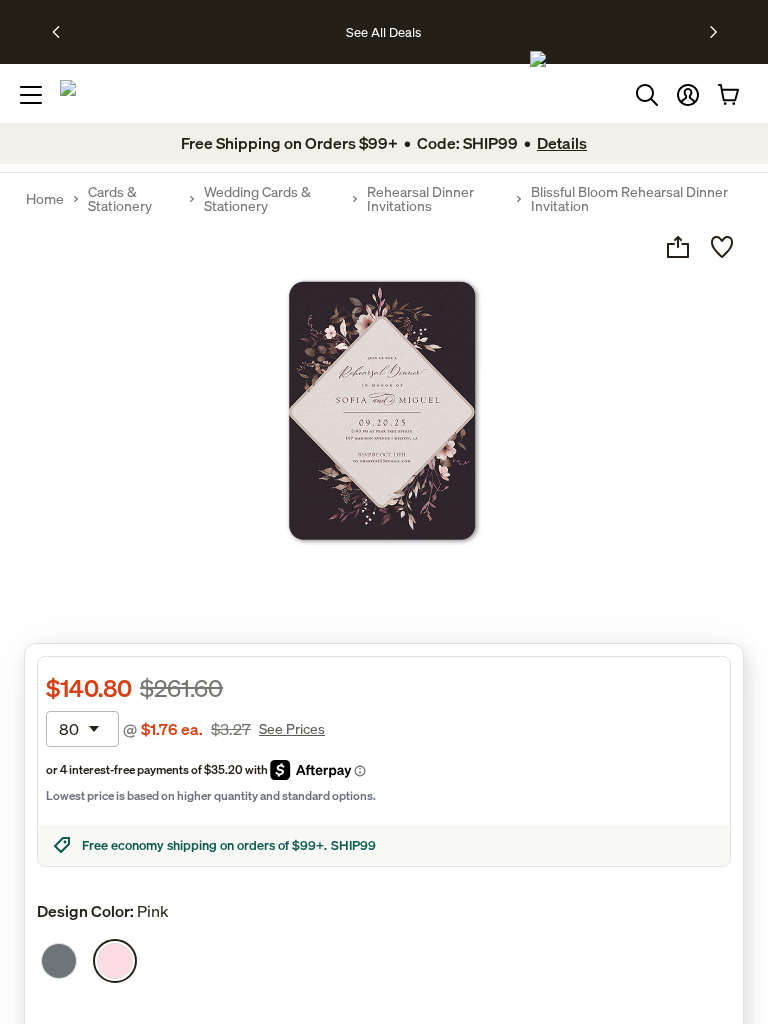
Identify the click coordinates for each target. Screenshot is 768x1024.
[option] (59, 961)
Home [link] (45, 199)
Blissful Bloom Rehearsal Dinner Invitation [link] (629, 199)
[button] (688, 95)
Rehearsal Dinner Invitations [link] (420, 199)
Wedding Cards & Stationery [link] (257, 199)
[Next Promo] (713, 32)
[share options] (678, 247)
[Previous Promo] (62, 32)
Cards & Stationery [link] (120, 199)
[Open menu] (31, 95)
